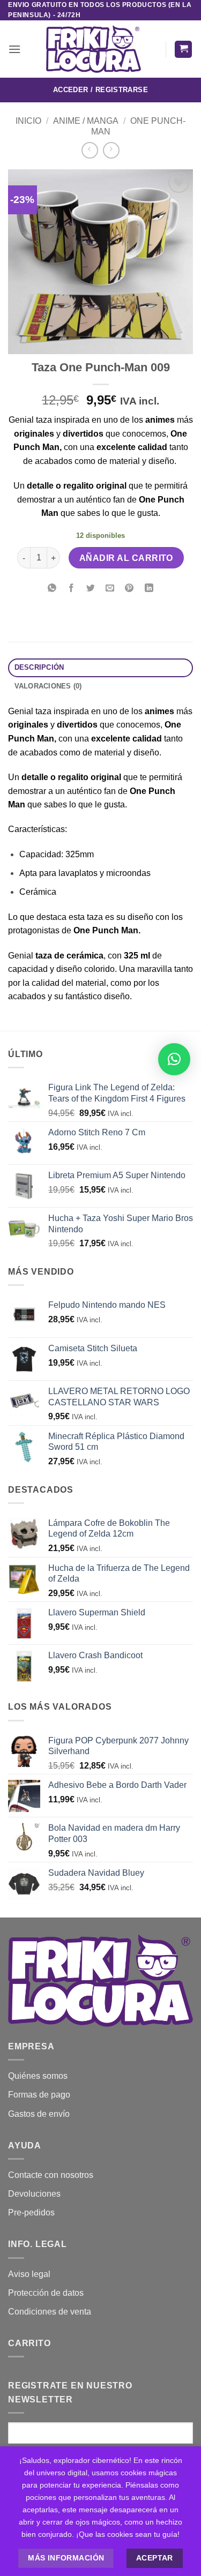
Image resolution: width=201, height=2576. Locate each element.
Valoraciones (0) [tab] (48, 686)
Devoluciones (34, 2194)
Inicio (28, 121)
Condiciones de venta (50, 2312)
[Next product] (90, 150)
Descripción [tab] (39, 667)
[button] (14, 49)
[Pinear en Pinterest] (129, 589)
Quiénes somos (38, 2076)
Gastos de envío (39, 2114)
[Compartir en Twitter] (91, 589)
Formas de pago (39, 2095)
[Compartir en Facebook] (72, 589)
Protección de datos (46, 2293)
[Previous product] (111, 150)
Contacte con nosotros (51, 2175)
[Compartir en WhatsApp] (52, 589)
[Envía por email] (110, 589)
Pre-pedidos (31, 2212)
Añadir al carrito (126, 558)
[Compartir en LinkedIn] (149, 589)
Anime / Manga (86, 121)
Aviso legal (29, 2274)
